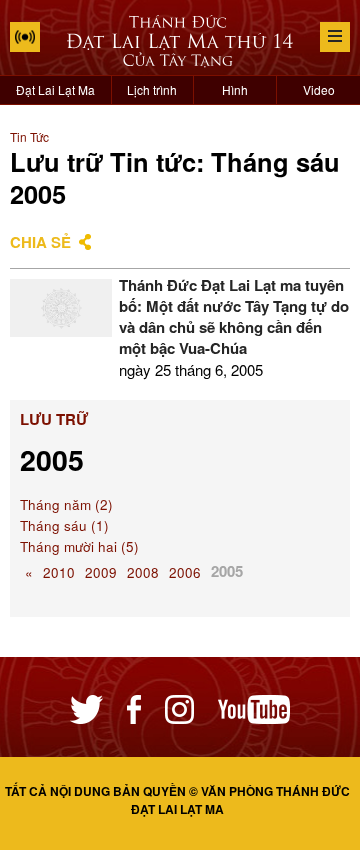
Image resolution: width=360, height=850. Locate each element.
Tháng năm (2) (66, 504)
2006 (185, 572)
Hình (235, 89)
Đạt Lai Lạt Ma (55, 89)
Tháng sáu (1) (64, 525)
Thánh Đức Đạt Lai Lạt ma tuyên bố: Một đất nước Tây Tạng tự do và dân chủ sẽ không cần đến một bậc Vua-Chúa (234, 316)
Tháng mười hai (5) (79, 546)
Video (319, 89)
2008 (143, 572)
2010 (59, 572)
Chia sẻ (40, 242)
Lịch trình (152, 89)
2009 (101, 572)
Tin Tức (29, 136)
